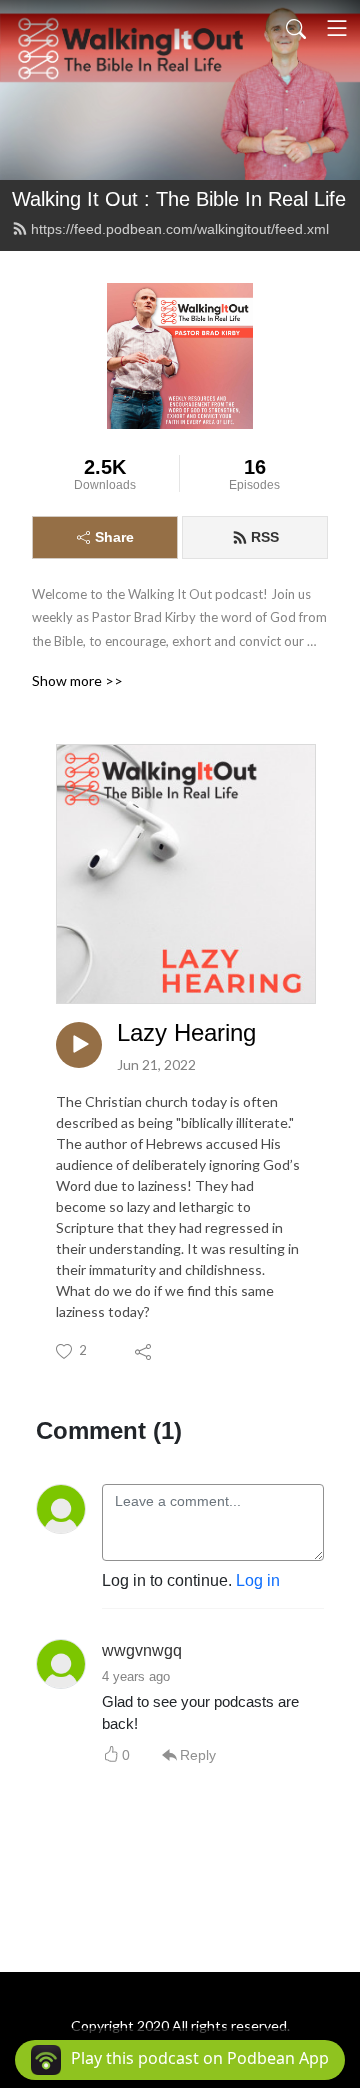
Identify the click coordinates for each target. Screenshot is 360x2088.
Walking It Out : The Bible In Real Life (179, 199)
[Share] (144, 1351)
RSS (265, 537)
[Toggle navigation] (337, 28)
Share (114, 537)
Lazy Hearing (186, 1032)
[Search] (296, 28)
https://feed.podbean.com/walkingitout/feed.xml (180, 229)
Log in (258, 1580)
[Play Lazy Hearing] (79, 1045)
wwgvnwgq (142, 1650)
